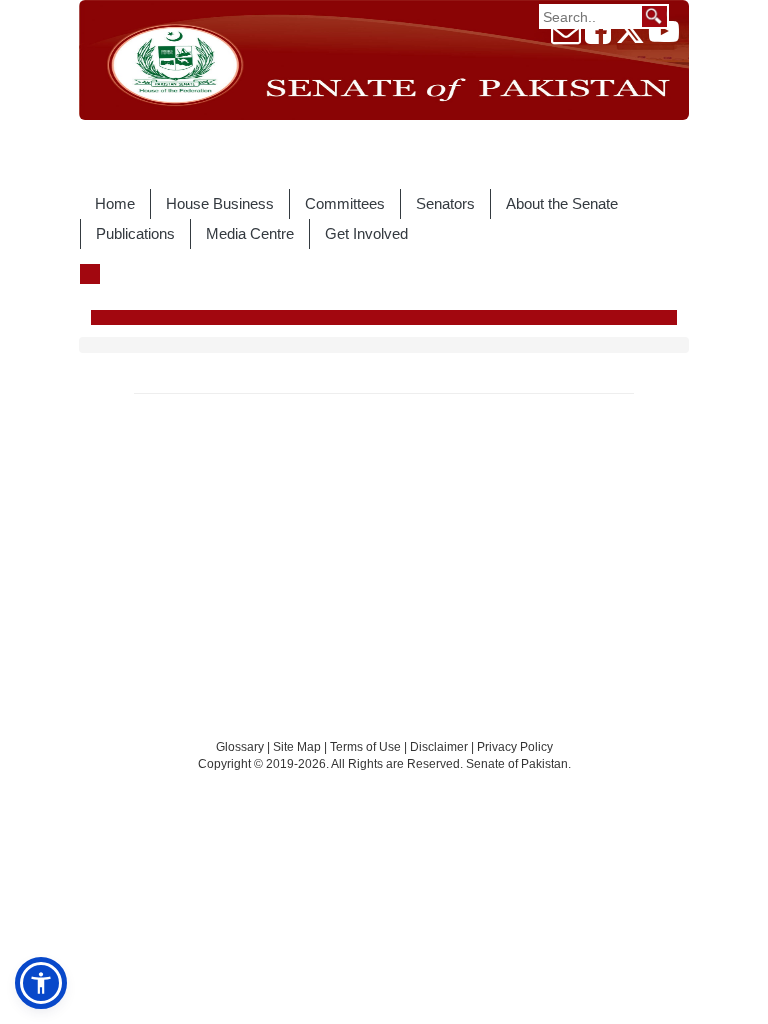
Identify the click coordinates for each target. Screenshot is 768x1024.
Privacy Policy (515, 747)
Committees (345, 203)
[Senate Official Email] (566, 37)
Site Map (297, 747)
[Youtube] (664, 37)
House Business (220, 203)
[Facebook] (598, 37)
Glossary (240, 747)
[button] (41, 983)
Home (115, 203)
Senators (445, 203)
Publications (135, 233)
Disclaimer (440, 747)
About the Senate (562, 203)
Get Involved (366, 233)
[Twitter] (630, 37)
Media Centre (250, 233)
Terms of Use (367, 747)
